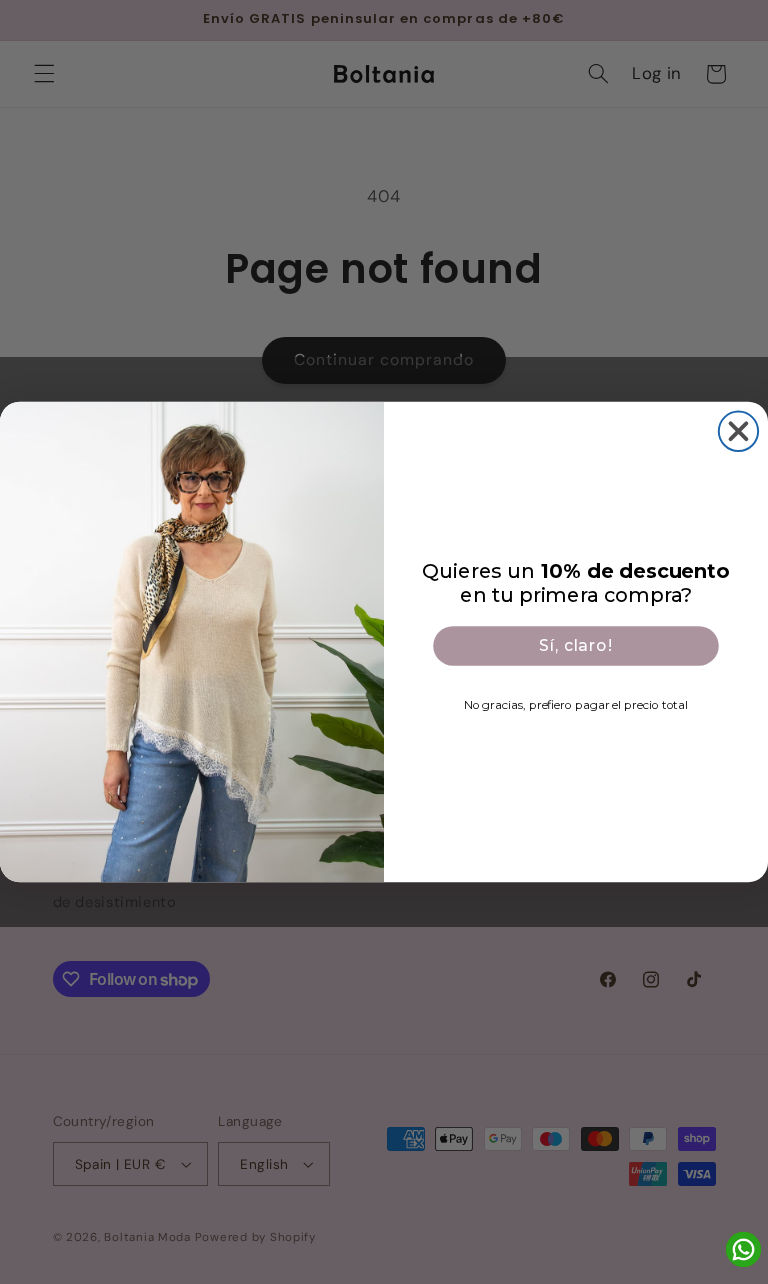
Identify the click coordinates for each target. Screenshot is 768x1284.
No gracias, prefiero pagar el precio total (576, 704)
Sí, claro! (576, 645)
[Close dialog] (738, 431)
